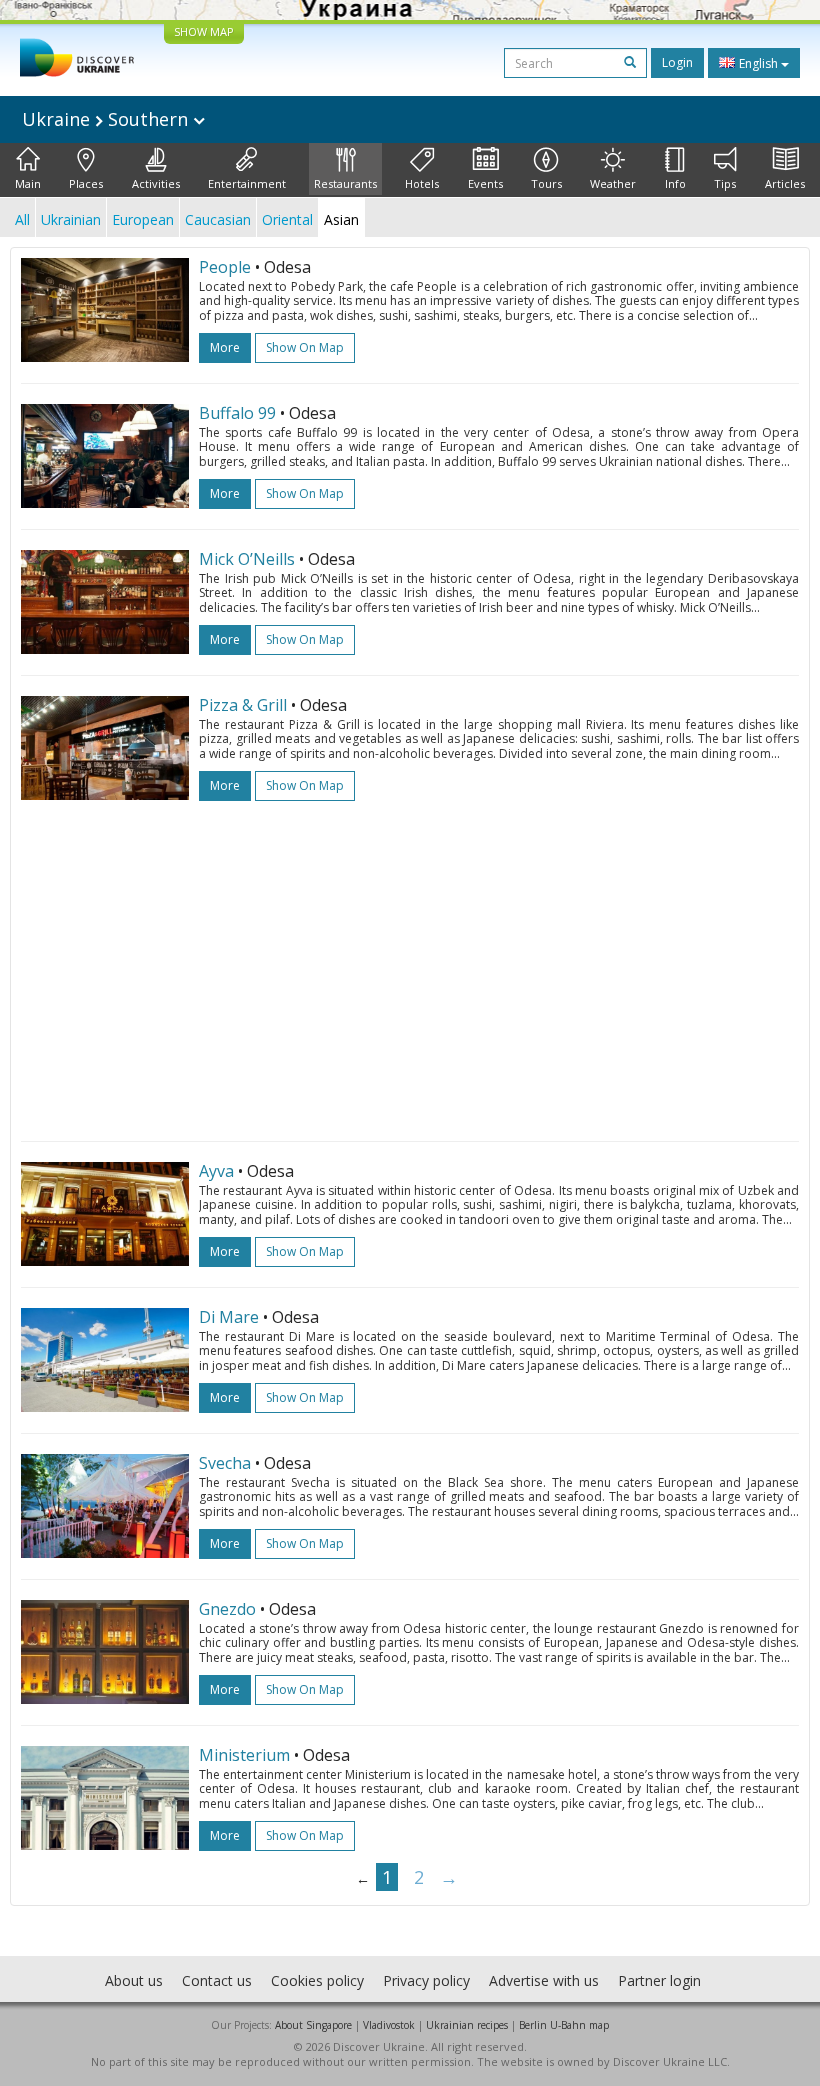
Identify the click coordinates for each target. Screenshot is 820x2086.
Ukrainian (71, 219)
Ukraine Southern (107, 119)
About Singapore (313, 2025)
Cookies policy (317, 1980)
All (22, 219)
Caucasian (218, 219)
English (758, 63)
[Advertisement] (410, 961)
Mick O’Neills (247, 559)
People (225, 267)
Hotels (422, 183)
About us (134, 1980)
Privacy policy (426, 1980)
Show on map (305, 347)
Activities (156, 183)
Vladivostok (389, 2025)
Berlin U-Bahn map (564, 2025)
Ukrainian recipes (467, 2025)
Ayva (216, 1171)
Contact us (217, 1980)
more (225, 347)
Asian (341, 219)
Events (485, 183)
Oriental (287, 219)
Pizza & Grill (243, 705)
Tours (546, 183)
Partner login (659, 1980)
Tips (725, 183)
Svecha (225, 1463)
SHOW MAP (204, 31)
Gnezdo (227, 1609)
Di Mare (229, 1317)
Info (675, 183)
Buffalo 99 (237, 413)
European (143, 219)
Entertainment (247, 183)
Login (677, 62)
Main (28, 183)
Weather (613, 183)
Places (86, 183)
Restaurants (345, 183)
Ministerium (244, 1755)
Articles (785, 183)
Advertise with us (544, 1980)
